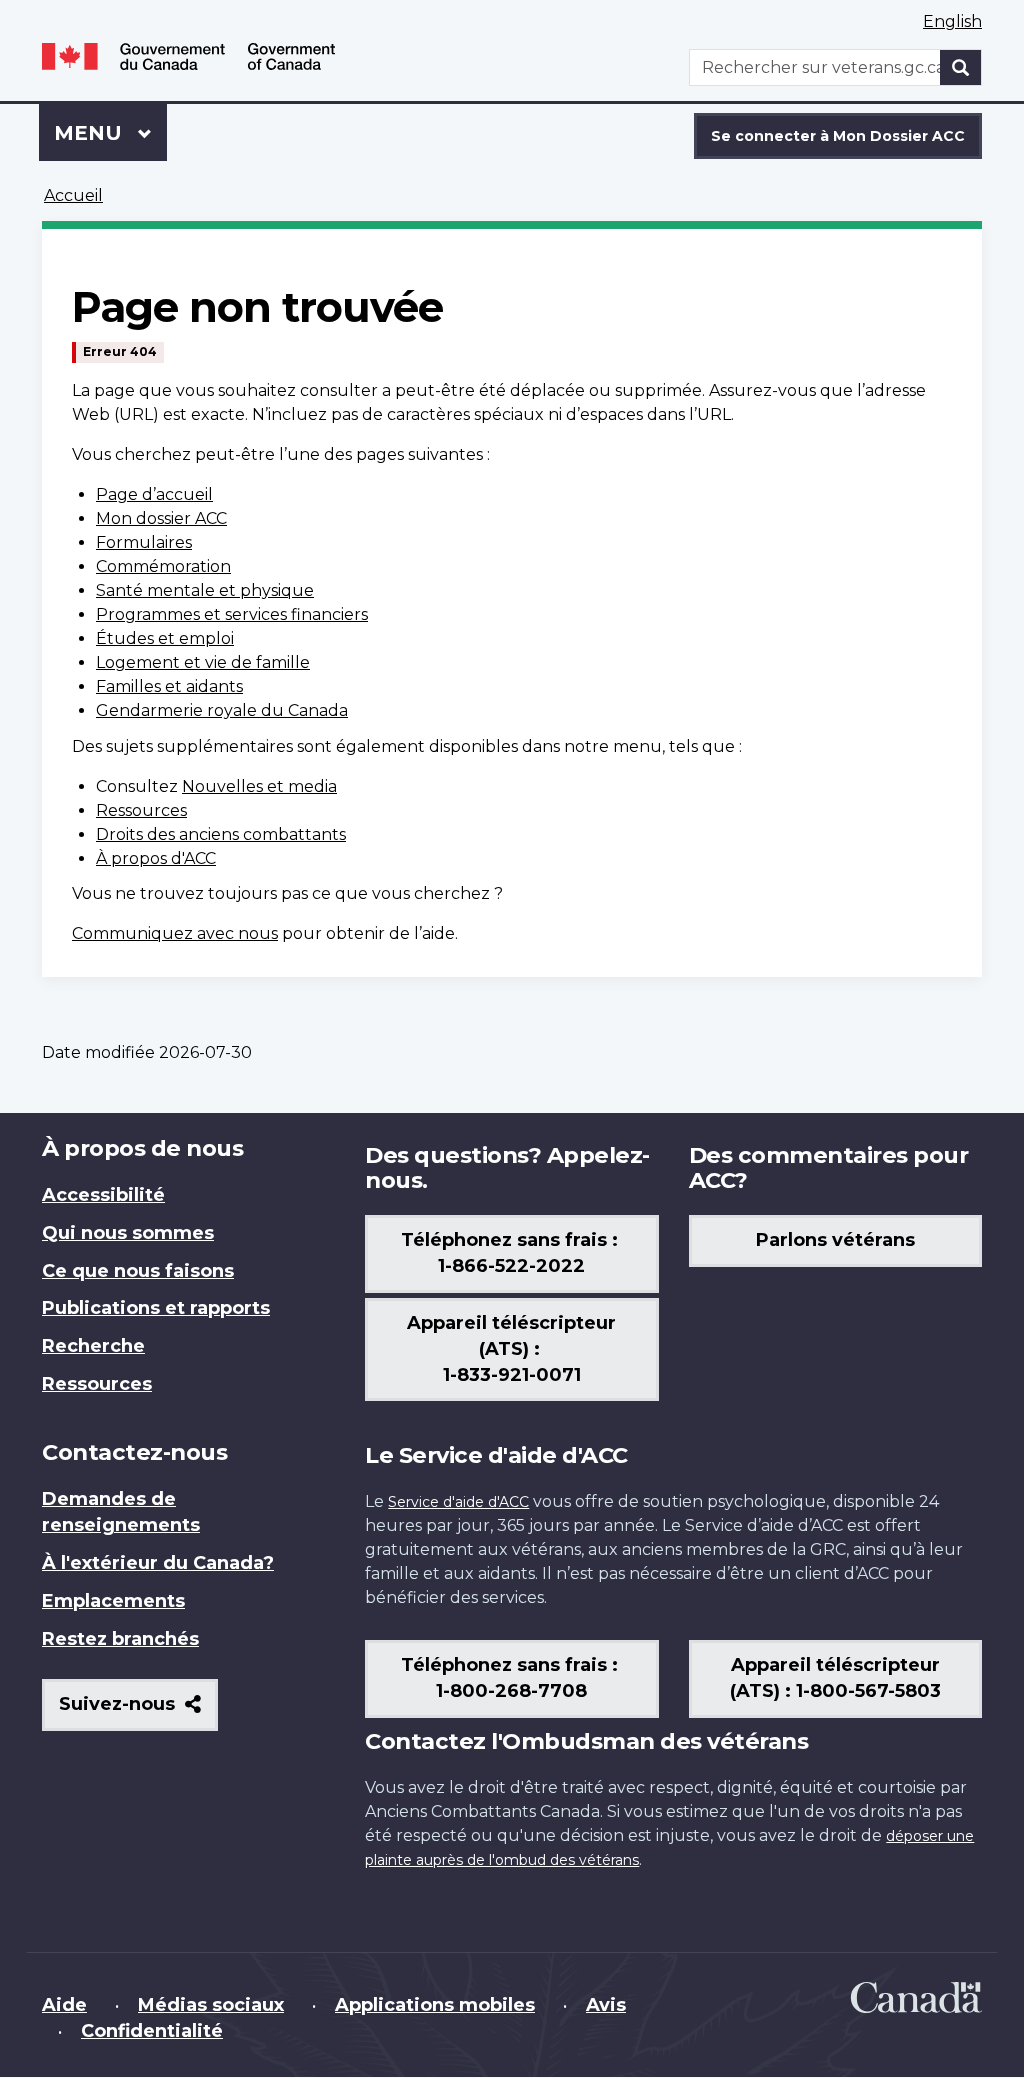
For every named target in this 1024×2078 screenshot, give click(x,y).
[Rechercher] (961, 67)
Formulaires (144, 542)
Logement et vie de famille (203, 662)
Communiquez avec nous (175, 933)
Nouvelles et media (259, 786)
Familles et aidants (169, 686)
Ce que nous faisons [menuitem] (138, 1271)
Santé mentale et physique (205, 590)
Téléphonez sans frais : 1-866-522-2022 (512, 1253)
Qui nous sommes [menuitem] (128, 1233)
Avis (606, 2005)
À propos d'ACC (156, 858)
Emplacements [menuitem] (113, 1601)
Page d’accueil (154, 494)
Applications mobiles (435, 2005)
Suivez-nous (138, 1711)
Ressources (141, 810)
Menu (110, 133)
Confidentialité (152, 2031)
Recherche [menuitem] (93, 1346)
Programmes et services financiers (232, 614)
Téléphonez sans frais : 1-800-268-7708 (512, 1678)
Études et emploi (165, 638)
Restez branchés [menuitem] (120, 1639)
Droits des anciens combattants (221, 834)
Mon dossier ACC (161, 518)
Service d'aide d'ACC (458, 1502)
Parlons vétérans (835, 1240)
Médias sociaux (211, 2005)
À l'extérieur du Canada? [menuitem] (158, 1563)
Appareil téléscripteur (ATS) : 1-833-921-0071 (511, 1349)
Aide (64, 2005)
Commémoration (163, 566)
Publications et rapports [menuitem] (156, 1308)
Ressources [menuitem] (97, 1384)
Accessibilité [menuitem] (103, 1195)
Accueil (73, 195)
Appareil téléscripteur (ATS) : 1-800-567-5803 (835, 1678)
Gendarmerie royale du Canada (222, 710)
